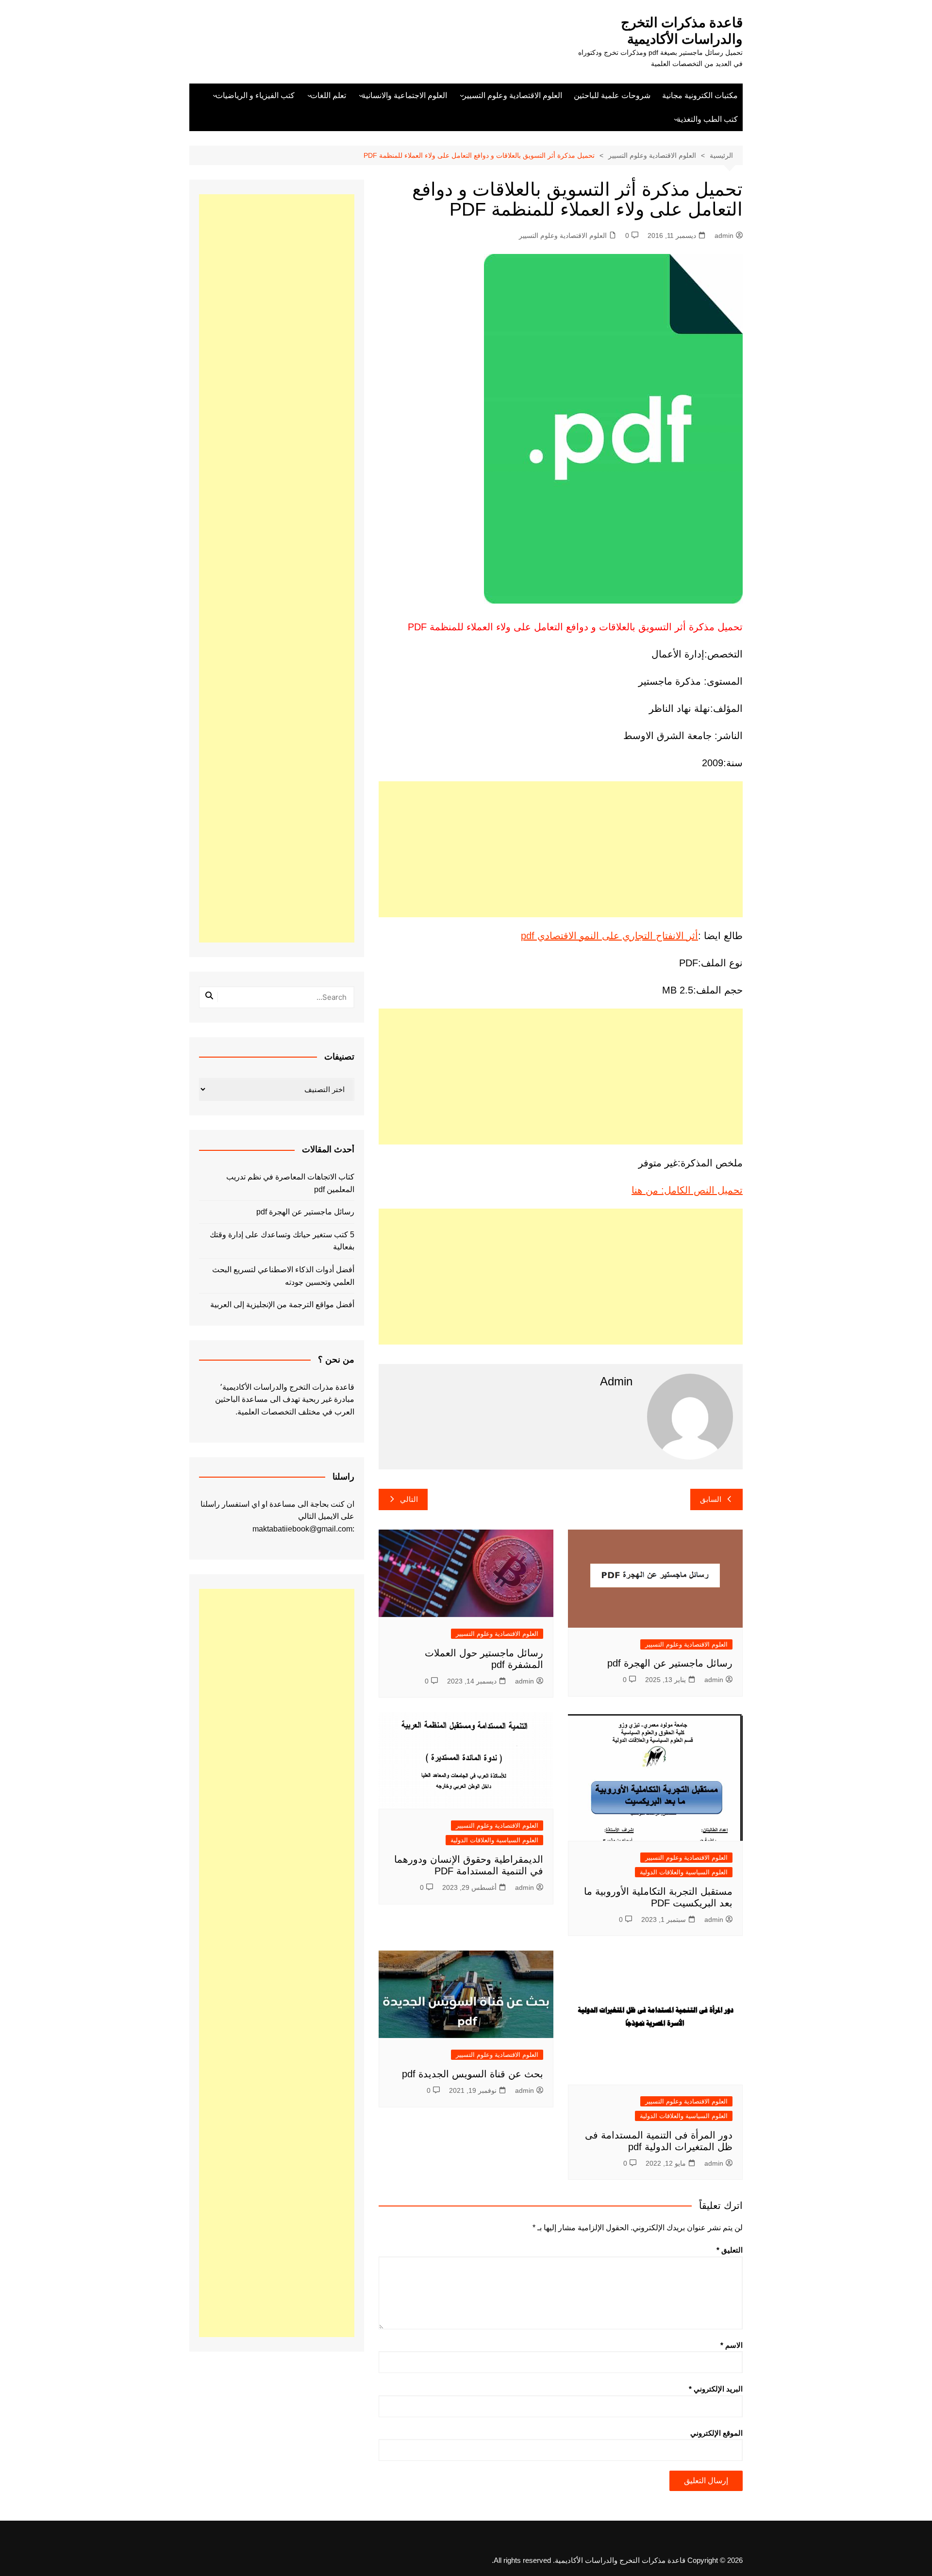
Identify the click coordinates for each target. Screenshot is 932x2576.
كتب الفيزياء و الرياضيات (255, 95)
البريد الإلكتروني (716, 2389)
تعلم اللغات (328, 95)
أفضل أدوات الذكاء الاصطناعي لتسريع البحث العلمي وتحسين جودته (283, 1276)
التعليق (730, 2250)
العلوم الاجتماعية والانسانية (404, 95)
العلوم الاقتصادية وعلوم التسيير (512, 95)
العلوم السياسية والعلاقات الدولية (684, 1872)
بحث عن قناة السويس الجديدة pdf (471, 2074)
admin (724, 236)
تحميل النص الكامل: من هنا (687, 1190)
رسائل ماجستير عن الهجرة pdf (670, 1663)
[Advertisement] (561, 849)
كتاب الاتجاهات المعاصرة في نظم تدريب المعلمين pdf (290, 1183)
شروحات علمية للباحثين (612, 95)
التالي (409, 1499)
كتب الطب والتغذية (707, 119)
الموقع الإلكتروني (716, 2433)
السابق (711, 1499)
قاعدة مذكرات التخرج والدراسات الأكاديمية (682, 31)
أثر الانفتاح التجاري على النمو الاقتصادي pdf (609, 936)
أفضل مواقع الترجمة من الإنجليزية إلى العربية (282, 1305)
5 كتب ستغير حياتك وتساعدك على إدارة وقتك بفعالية (282, 1241)
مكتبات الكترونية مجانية (700, 95)
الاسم (732, 2345)
